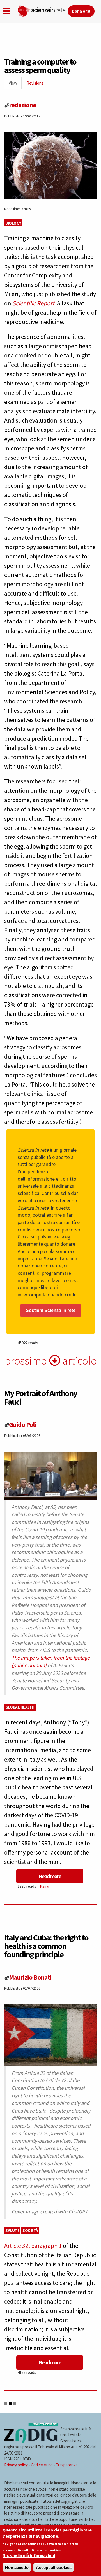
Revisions (35, 83)
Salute (12, 2230)
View (15, 85)
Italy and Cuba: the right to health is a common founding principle (46, 1946)
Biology (13, 223)
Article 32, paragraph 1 (33, 2246)
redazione (22, 105)
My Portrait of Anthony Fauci (41, 1397)
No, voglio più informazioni (29, 2556)
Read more (50, 1876)
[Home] (42, 10)
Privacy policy (16, 2465)
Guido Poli (23, 1424)
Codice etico (42, 2465)
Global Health (20, 1707)
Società (30, 2230)
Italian (45, 1886)
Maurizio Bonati (30, 1977)
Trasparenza (67, 2465)
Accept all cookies (54, 2567)
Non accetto (17, 2567)
